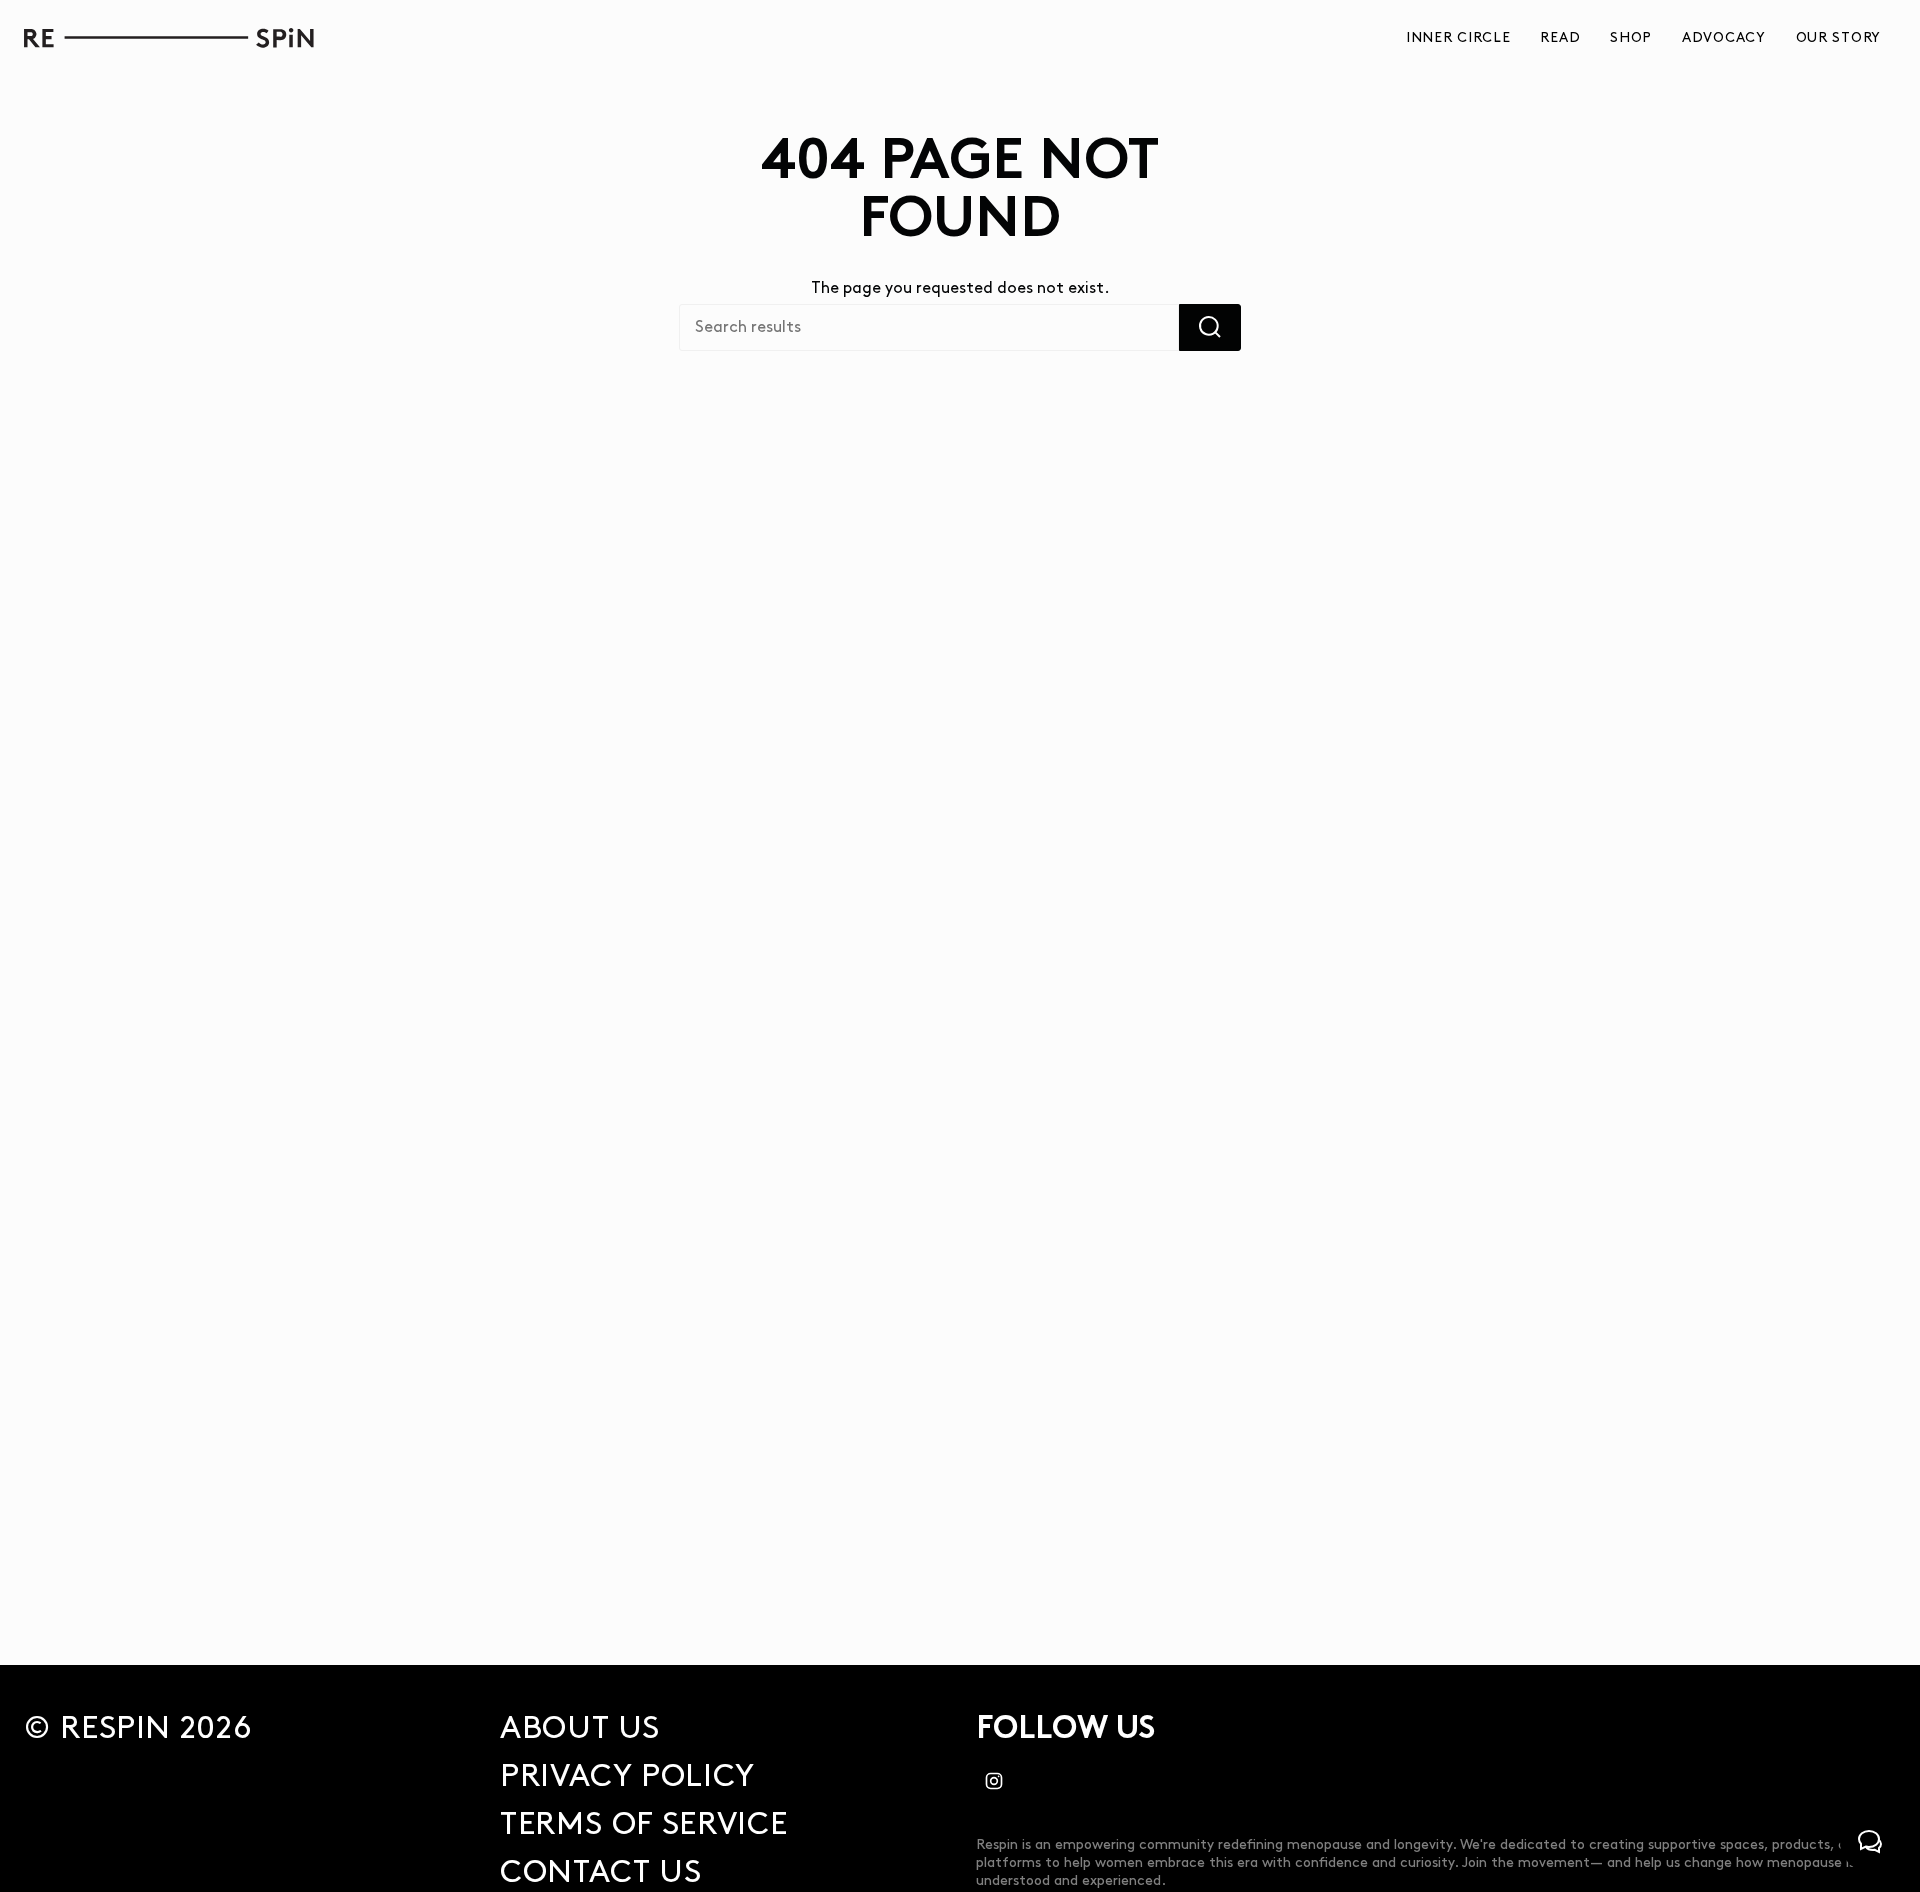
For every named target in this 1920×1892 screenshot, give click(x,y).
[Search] (1210, 327)
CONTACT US (600, 1872)
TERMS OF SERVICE (643, 1824)
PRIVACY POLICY (627, 1776)
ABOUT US (580, 1728)
